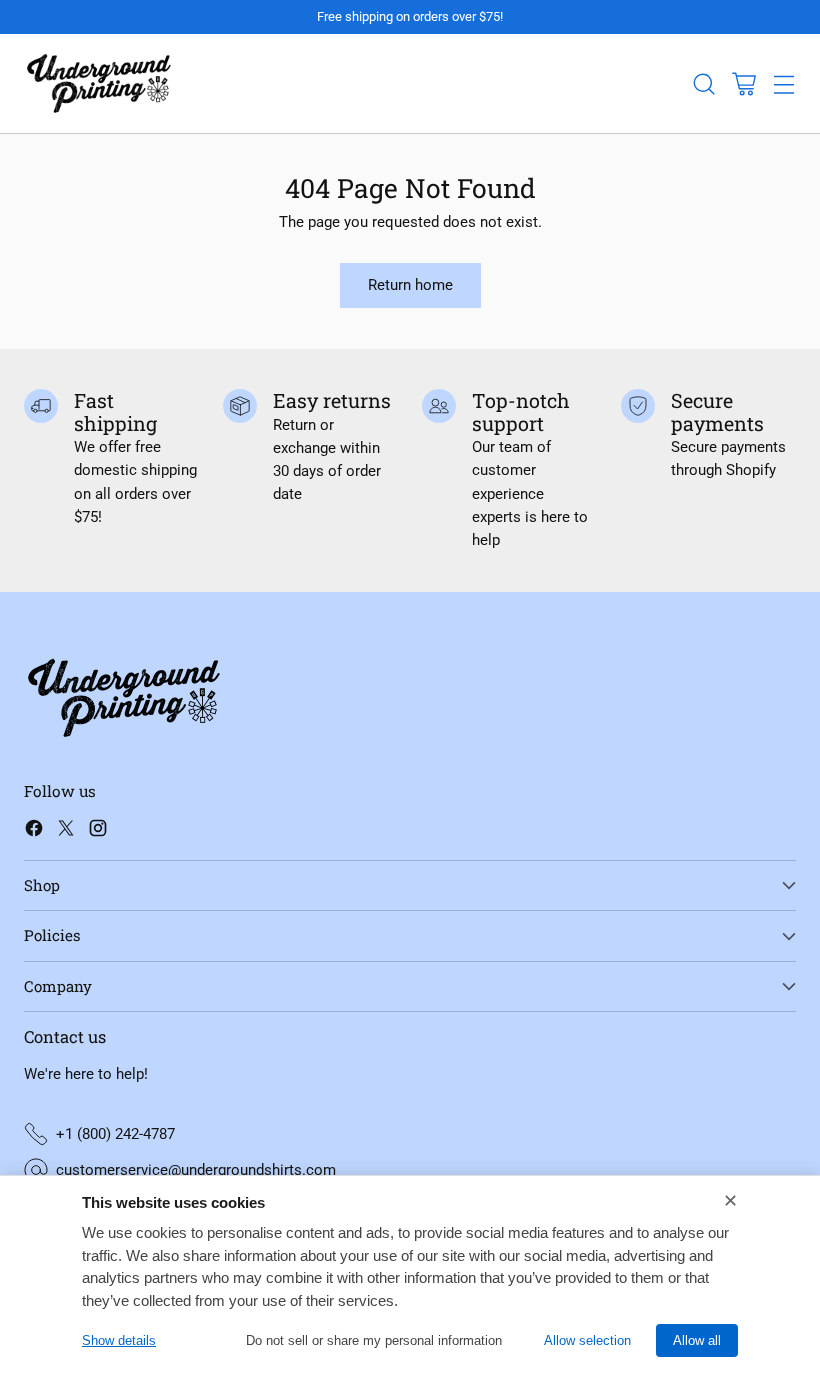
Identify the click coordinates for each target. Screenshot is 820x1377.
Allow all (697, 1340)
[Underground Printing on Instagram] (98, 831)
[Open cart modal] (743, 83)
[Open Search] (703, 83)
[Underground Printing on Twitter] (66, 831)
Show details (119, 1340)
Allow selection (587, 1340)
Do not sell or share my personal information (374, 1340)
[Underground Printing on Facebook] (34, 831)
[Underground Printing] (99, 83)
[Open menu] (783, 83)
